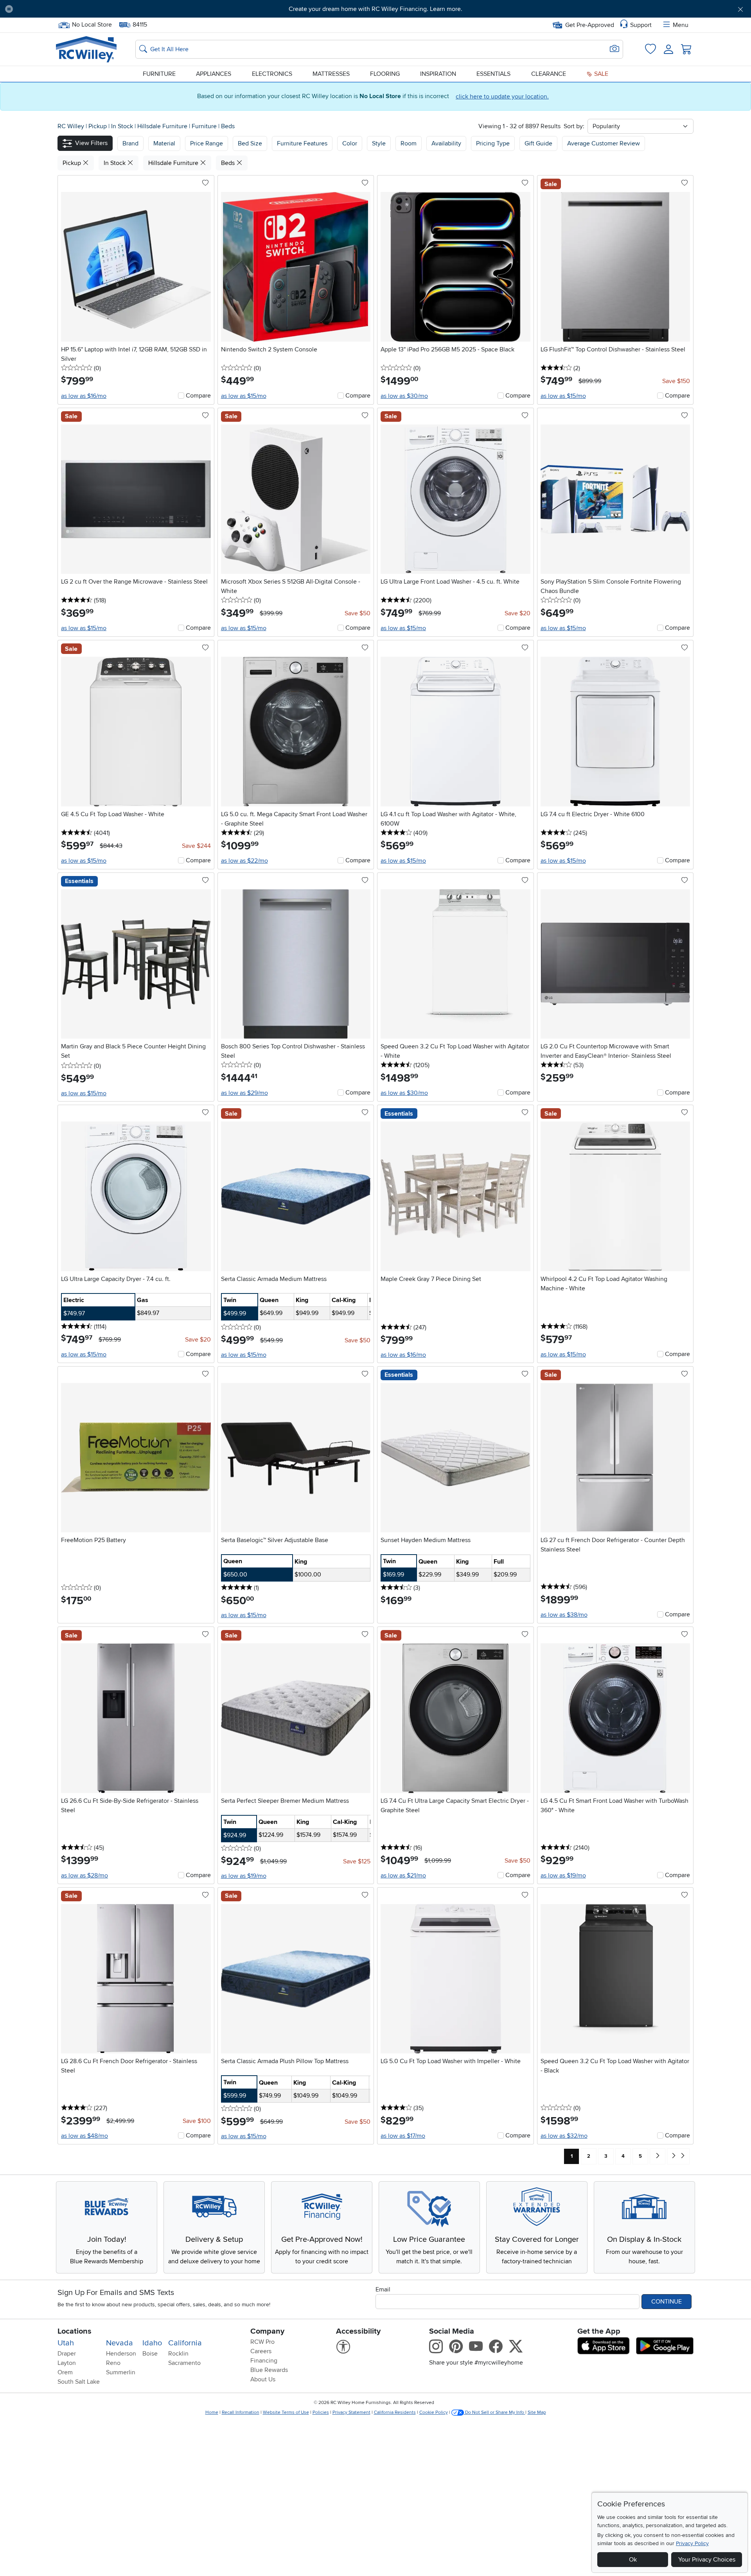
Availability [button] (446, 143)
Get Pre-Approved (590, 25)
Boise (150, 2354)
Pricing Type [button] (493, 143)
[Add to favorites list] (205, 183)
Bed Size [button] (250, 143)
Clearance (549, 74)
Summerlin (121, 2372)
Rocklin (178, 2354)
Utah (66, 2343)
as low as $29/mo (244, 1093)
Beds (228, 126)
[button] (76, 9)
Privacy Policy (692, 2543)
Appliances (214, 74)
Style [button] (379, 143)
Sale (600, 74)
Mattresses (331, 74)
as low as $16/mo (84, 396)
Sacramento (184, 2363)
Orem (65, 2372)
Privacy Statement (351, 2412)
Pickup (98, 126)
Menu (681, 25)
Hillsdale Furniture (163, 126)
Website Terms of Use (286, 2412)
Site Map (537, 2412)
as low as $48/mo (84, 2136)
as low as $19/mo (244, 1876)
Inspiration (438, 74)
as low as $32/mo (564, 2136)
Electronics (272, 74)
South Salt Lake (79, 2382)
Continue (667, 2302)
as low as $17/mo (403, 2136)
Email (383, 2289)
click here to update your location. (502, 97)
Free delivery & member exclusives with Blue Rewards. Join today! (376, 9)
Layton (67, 2363)
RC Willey (71, 126)
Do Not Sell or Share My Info (495, 2412)
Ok (633, 2560)
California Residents (395, 2412)
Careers (261, 2351)
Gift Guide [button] (538, 143)
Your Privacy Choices (707, 2560)
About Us (263, 2379)
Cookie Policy (434, 2412)
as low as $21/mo (403, 1876)
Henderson (121, 2354)
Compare (198, 396)
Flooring (385, 74)
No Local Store (92, 24)
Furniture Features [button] (302, 143)
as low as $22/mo (244, 861)
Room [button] (409, 143)
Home (212, 2412)
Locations (75, 2331)
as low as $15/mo (244, 396)
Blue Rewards (269, 2370)
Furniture (159, 74)
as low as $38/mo (564, 1615)
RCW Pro (262, 2342)
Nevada (119, 2343)
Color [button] (350, 143)
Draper (67, 2354)
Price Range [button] (207, 143)
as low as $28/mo (84, 1876)
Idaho (152, 2343)
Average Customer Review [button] (604, 143)
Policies (321, 2412)
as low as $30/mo (404, 396)
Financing (264, 2361)
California (185, 2343)
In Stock (123, 126)
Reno (113, 2363)
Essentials (493, 74)
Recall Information (241, 2412)
